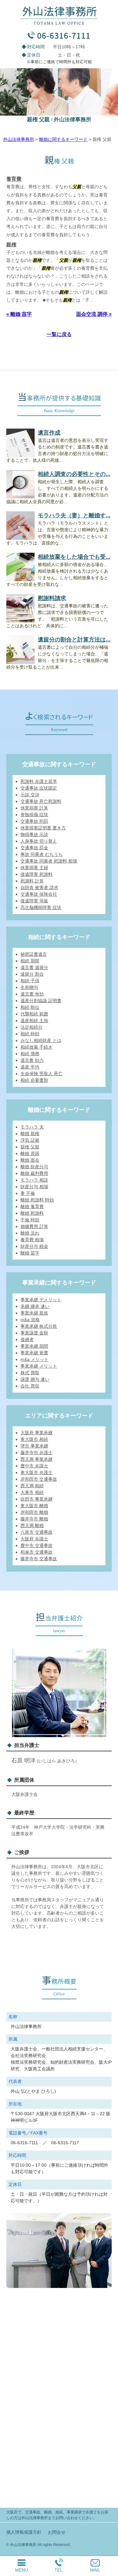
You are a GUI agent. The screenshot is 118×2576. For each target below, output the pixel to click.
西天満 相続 (32, 1486)
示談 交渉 (30, 795)
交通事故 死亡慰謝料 (41, 801)
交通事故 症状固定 (39, 788)
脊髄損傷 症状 (34, 815)
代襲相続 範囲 (34, 1014)
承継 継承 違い (35, 1306)
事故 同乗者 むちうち (42, 854)
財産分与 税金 (34, 1246)
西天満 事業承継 (37, 1459)
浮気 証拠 (30, 1140)
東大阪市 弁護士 (37, 1472)
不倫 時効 (30, 1220)
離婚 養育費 (32, 1207)
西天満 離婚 (32, 1526)
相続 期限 (30, 961)
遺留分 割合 (32, 974)
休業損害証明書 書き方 (43, 828)
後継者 (27, 1339)
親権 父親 (30, 1147)
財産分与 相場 (34, 1187)
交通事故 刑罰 (34, 821)
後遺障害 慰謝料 (37, 874)
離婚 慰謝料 (32, 1213)
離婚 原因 (30, 1153)
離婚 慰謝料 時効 (37, 1200)
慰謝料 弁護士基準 (39, 781)
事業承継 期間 (34, 1346)
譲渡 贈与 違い (35, 1379)
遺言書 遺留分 (34, 967)
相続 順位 (30, 1007)
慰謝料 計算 (32, 881)
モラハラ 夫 (32, 1127)
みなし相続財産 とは (41, 1040)
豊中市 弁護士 (34, 1466)
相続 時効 (30, 1034)
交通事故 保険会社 (39, 894)
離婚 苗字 (30, 1253)
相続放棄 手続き (37, 1047)
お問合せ (57, 2532)
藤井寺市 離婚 (34, 1519)
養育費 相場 (32, 1240)
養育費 (14, 179)
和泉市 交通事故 (37, 1552)
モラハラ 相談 (34, 1180)
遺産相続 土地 (34, 1020)
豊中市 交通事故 (37, 1545)
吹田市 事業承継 (37, 1499)
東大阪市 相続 (34, 1439)
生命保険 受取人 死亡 (42, 1074)
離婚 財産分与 (34, 1167)
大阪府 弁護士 (34, 1539)
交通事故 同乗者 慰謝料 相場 (49, 861)
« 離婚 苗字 (19, 314)
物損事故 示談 (34, 834)
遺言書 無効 (32, 994)
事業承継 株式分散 (39, 1326)
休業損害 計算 (34, 808)
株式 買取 (30, 1373)
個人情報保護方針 (24, 2532)
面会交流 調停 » (94, 314)
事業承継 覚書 (34, 1353)
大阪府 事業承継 (37, 1433)
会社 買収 (30, 1386)
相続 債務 (30, 1054)
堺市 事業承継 (34, 1446)
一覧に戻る (59, 334)
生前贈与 (29, 987)
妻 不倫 (28, 1193)
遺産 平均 (30, 1067)
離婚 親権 (30, 1134)
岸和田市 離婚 (34, 1512)
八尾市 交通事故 (37, 1532)
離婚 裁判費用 (34, 1173)
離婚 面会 (30, 1160)
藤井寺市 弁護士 (37, 1453)
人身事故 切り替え (39, 841)
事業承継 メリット (39, 1366)
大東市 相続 (32, 1492)
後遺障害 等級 (34, 901)
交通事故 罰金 (34, 848)
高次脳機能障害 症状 (41, 907)
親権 (11, 245)
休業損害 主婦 (34, 868)
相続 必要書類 (34, 1080)
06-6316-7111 (64, 35)
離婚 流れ (30, 1233)
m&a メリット (34, 1359)
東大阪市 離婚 (34, 1506)
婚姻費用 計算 (34, 1226)
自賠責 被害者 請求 (39, 888)
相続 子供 (30, 981)
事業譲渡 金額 (34, 1333)
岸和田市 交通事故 (39, 1479)
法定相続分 (31, 1027)
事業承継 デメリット (41, 1300)
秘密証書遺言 (34, 954)
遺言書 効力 (32, 1060)
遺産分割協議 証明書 (41, 1001)
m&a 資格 (30, 1320)
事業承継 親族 (34, 1313)
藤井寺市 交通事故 (39, 1559)
